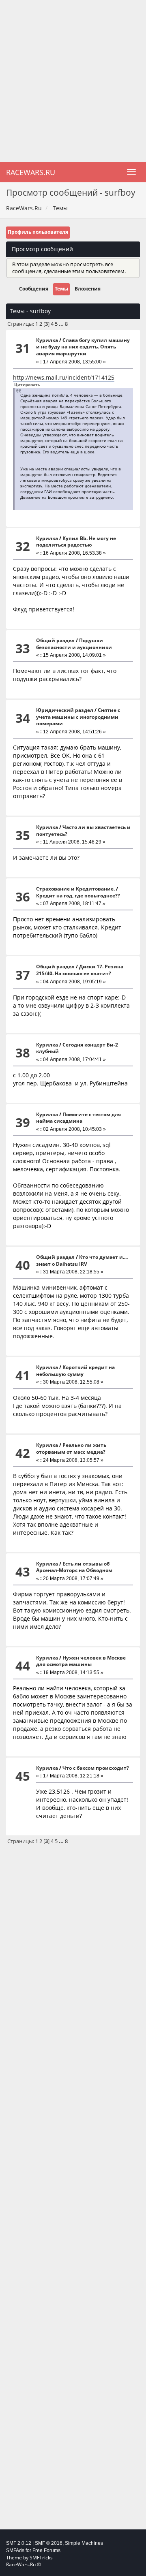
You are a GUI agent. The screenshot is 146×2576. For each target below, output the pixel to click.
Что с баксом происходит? (96, 1768)
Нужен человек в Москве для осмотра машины (81, 1661)
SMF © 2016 (49, 2543)
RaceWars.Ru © (24, 2564)
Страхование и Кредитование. (75, 889)
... (62, 324)
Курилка (47, 340)
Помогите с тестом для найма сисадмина (78, 1118)
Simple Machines (84, 2543)
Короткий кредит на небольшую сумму (75, 1371)
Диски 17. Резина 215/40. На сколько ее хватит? (80, 970)
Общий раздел (55, 640)
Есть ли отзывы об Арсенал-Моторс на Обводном (74, 1567)
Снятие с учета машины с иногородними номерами (78, 717)
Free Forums (46, 2550)
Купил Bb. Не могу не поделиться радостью (76, 542)
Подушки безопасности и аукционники (74, 644)
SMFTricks (41, 2558)
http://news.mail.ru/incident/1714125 (64, 377)
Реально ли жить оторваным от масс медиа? (71, 1448)
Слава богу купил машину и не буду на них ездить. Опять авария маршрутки (83, 347)
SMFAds (15, 2550)
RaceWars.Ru (31, 172)
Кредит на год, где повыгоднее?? (78, 896)
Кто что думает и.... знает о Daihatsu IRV (82, 1260)
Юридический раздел (65, 710)
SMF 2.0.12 (19, 2543)
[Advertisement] (73, 81)
